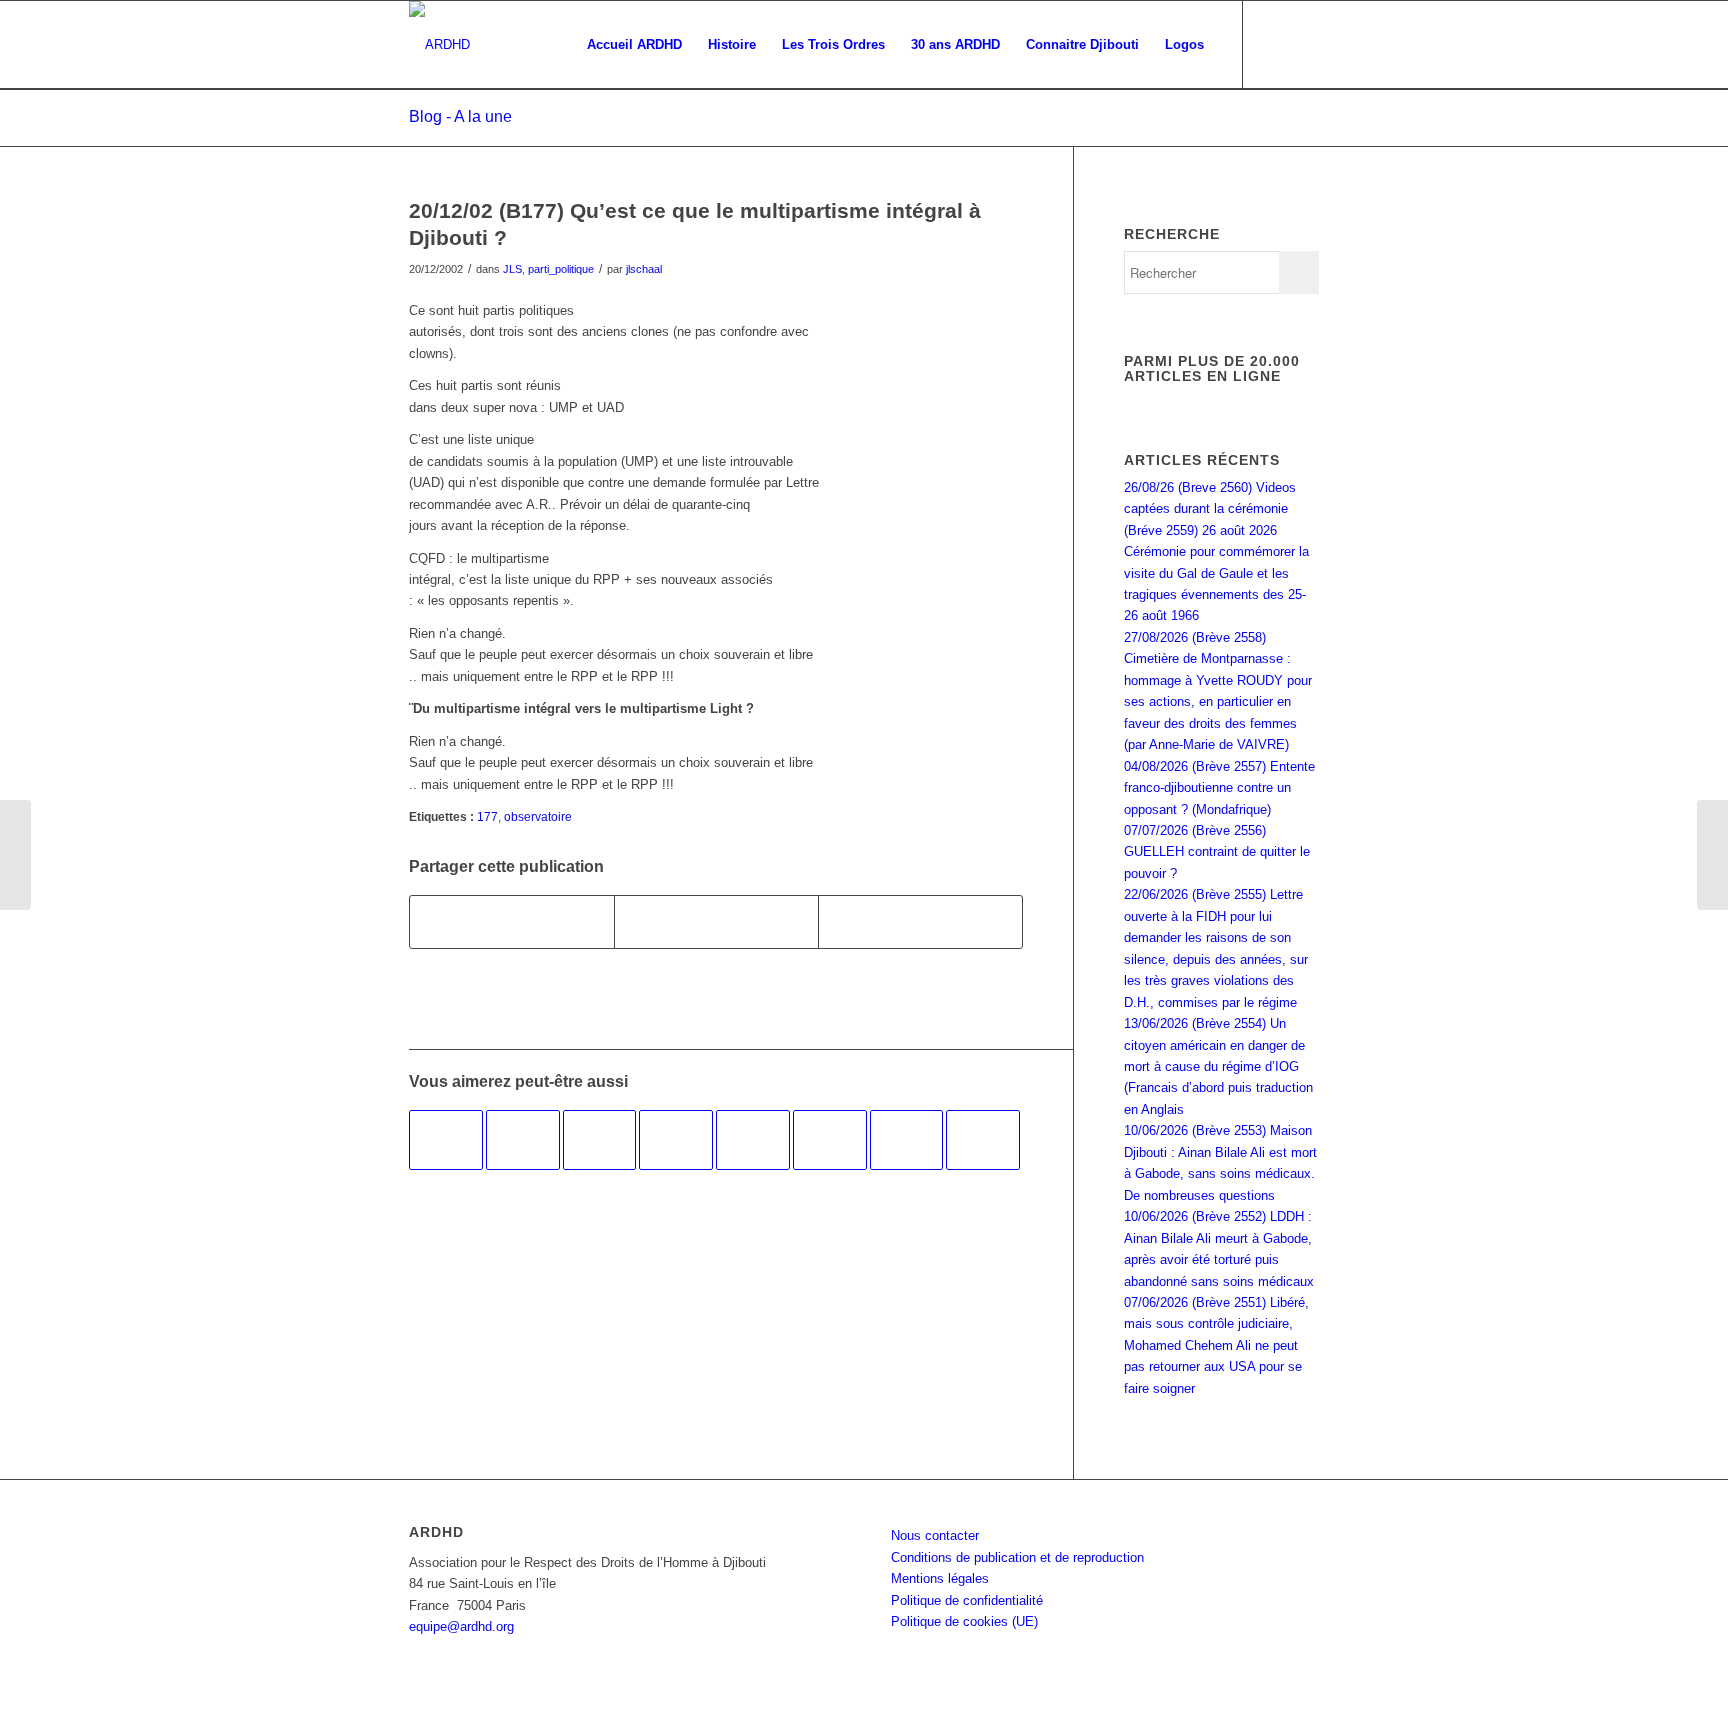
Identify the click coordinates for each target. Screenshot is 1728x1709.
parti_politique (561, 269)
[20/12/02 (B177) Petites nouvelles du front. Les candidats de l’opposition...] (15, 855)
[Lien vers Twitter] (1304, 44)
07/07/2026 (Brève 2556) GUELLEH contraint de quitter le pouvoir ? (1217, 852)
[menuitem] (634, 45)
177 (487, 816)
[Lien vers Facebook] (1274, 44)
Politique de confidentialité (967, 1600)
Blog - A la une (460, 116)
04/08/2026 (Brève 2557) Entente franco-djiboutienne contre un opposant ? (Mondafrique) (1219, 788)
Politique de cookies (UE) (964, 1621)
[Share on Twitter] (920, 921)
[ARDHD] (439, 45)
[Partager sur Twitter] (716, 921)
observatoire (538, 816)
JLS (512, 269)
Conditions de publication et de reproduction (1017, 1557)
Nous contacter (935, 1535)
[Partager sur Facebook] (512, 921)
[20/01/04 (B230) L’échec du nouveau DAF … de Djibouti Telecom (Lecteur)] (446, 1140)
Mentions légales (940, 1578)
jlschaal (644, 269)
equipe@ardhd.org (461, 1626)
